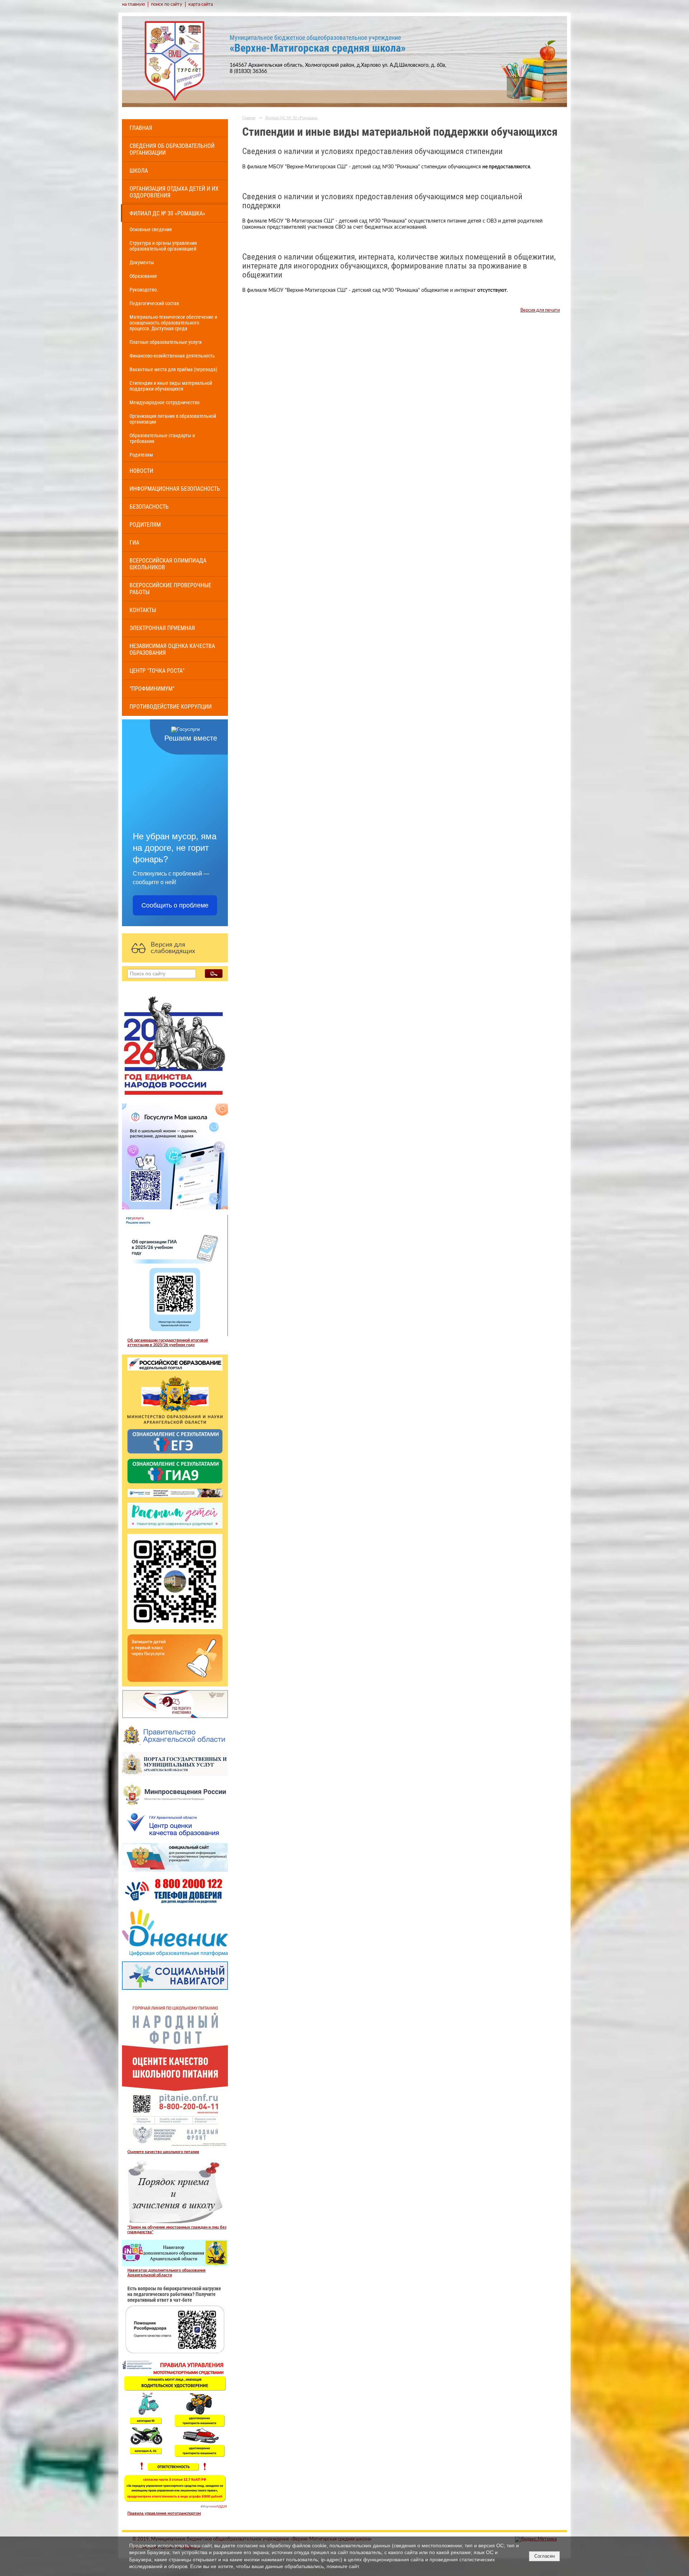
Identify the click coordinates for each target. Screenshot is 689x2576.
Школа (139, 171)
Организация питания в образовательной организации (173, 419)
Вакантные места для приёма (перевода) (173, 369)
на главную (133, 4)
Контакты (143, 610)
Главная (141, 128)
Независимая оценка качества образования (172, 649)
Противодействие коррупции (171, 707)
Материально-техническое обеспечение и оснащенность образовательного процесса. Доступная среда (173, 323)
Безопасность (149, 507)
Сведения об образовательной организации (172, 149)
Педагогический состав (154, 303)
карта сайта (201, 4)
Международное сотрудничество (165, 402)
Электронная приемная (162, 628)
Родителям (141, 455)
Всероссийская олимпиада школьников (168, 564)
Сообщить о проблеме (175, 905)
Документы (142, 262)
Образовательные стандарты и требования (162, 438)
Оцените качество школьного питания (163, 2152)
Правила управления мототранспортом (164, 2513)
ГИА (134, 543)
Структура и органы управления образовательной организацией (163, 246)
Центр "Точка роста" (157, 671)
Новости (141, 471)
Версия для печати (540, 310)
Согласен (545, 2556)
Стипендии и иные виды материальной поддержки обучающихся (171, 386)
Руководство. (144, 290)
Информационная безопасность (175, 489)
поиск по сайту (167, 4)
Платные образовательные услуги (166, 342)
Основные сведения (151, 229)
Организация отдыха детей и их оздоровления (174, 192)
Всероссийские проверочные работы (170, 589)
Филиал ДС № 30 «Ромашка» (167, 213)
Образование (143, 276)
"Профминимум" (152, 689)
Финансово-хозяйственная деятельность (172, 356)
